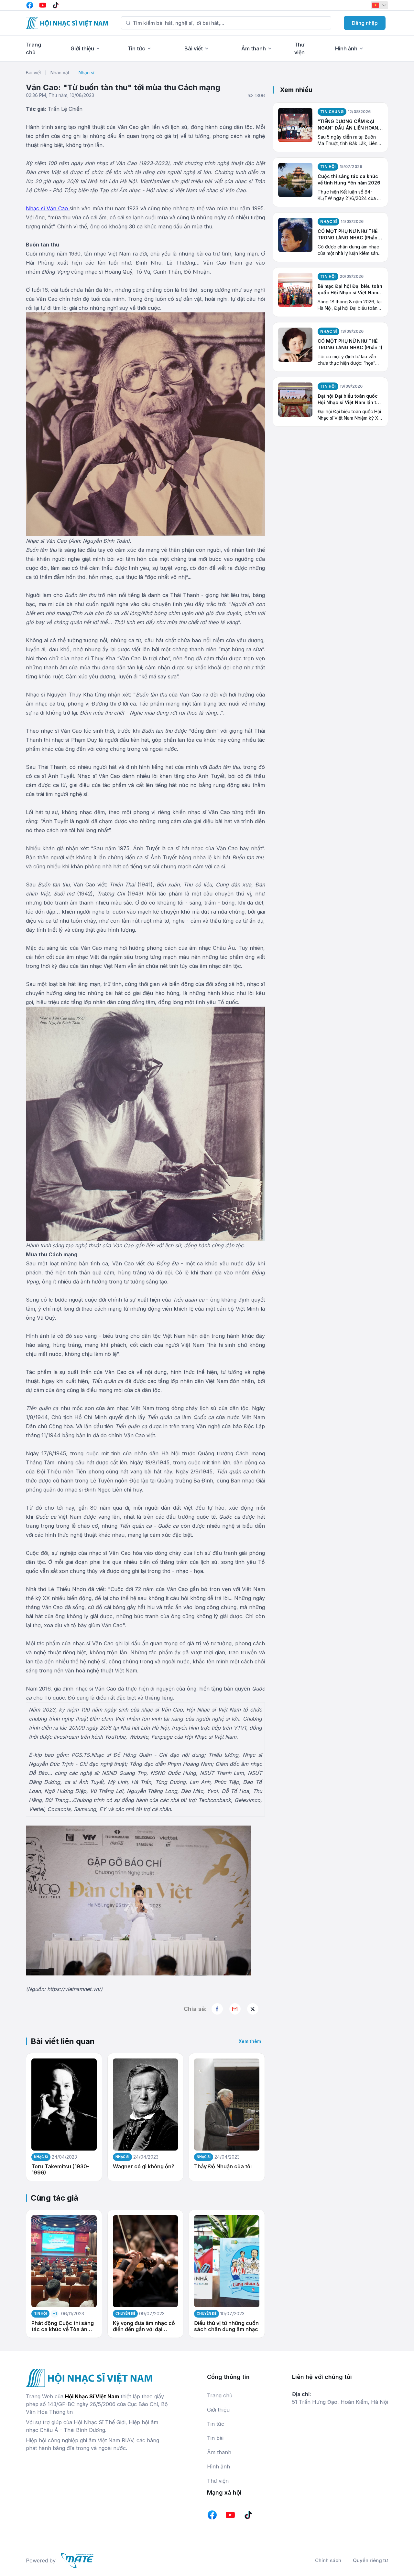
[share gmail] (235, 2009)
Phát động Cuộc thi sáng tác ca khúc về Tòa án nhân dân (63, 2326)
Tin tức (136, 48)
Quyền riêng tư (370, 2560)
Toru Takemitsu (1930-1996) (60, 2170)
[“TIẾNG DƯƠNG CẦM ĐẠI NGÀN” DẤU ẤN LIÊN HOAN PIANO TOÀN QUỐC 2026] (295, 127)
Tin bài (215, 2438)
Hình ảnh (346, 48)
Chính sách (328, 2560)
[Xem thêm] (253, 2009)
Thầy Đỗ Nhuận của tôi (223, 2167)
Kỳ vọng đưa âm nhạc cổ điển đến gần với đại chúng (144, 2326)
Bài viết (194, 48)
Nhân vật (60, 73)
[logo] (67, 23)
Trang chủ (220, 2395)
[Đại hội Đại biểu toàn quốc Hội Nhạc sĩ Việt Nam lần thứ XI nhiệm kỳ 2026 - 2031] (295, 402)
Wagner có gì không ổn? (144, 2167)
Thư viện (218, 2481)
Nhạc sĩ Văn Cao (48, 208)
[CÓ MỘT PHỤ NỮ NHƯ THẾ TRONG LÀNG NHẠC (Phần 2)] (295, 237)
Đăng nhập (365, 23)
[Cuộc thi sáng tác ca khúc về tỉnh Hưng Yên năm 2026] (295, 182)
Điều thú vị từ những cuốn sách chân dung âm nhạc (226, 2326)
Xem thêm (250, 2041)
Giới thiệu (82, 48)
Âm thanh (254, 48)
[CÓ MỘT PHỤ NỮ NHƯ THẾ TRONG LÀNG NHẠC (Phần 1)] (295, 347)
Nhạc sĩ (86, 73)
